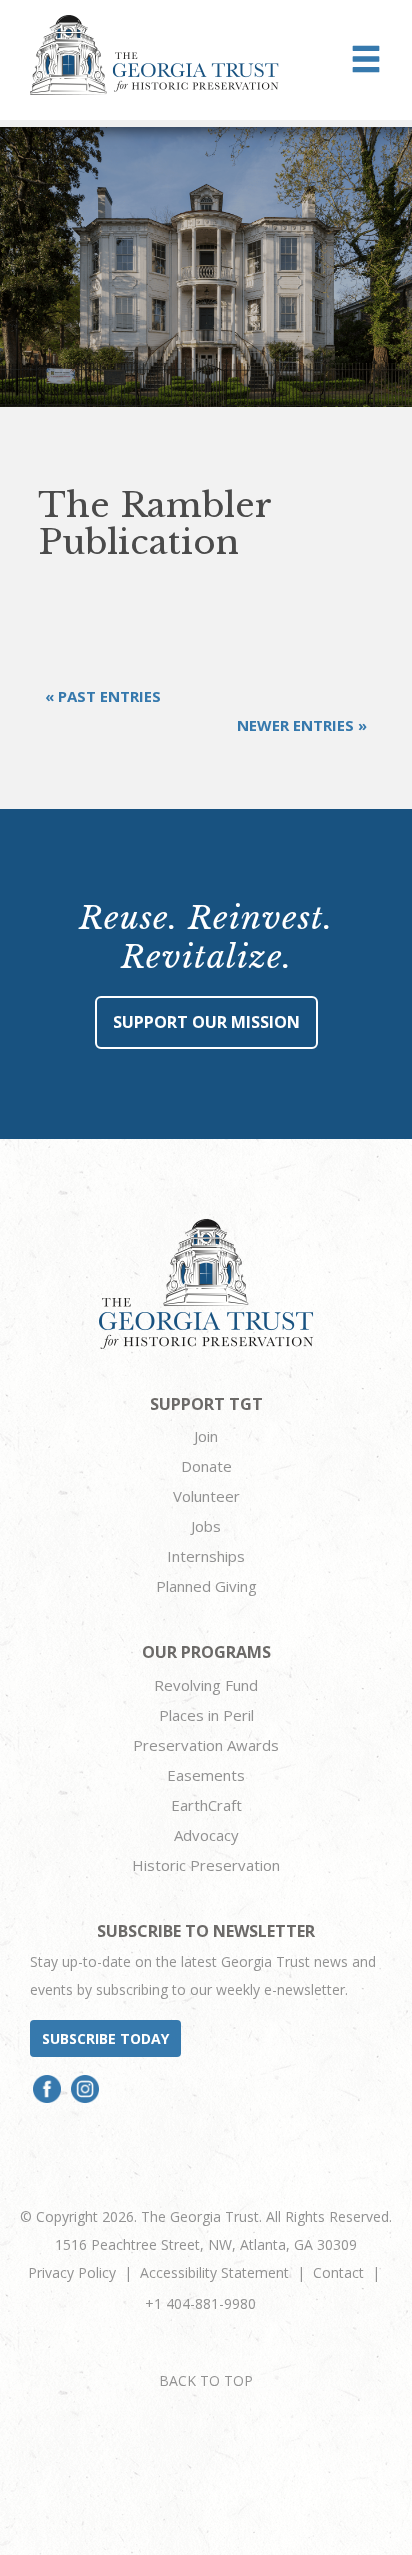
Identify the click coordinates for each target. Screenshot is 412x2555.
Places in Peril (206, 1715)
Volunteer (206, 1496)
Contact (338, 2272)
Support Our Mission (206, 1022)
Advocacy (206, 1835)
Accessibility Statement (214, 2272)
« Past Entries (103, 696)
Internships (206, 1556)
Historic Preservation (206, 1865)
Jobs (206, 1526)
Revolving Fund (206, 1685)
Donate (206, 1466)
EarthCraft (206, 1805)
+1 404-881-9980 (200, 2303)
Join (206, 1436)
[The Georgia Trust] (154, 55)
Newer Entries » (302, 725)
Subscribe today (105, 2038)
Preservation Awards (206, 1745)
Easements (206, 1775)
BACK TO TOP (206, 2380)
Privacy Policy (72, 2272)
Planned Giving (206, 1586)
